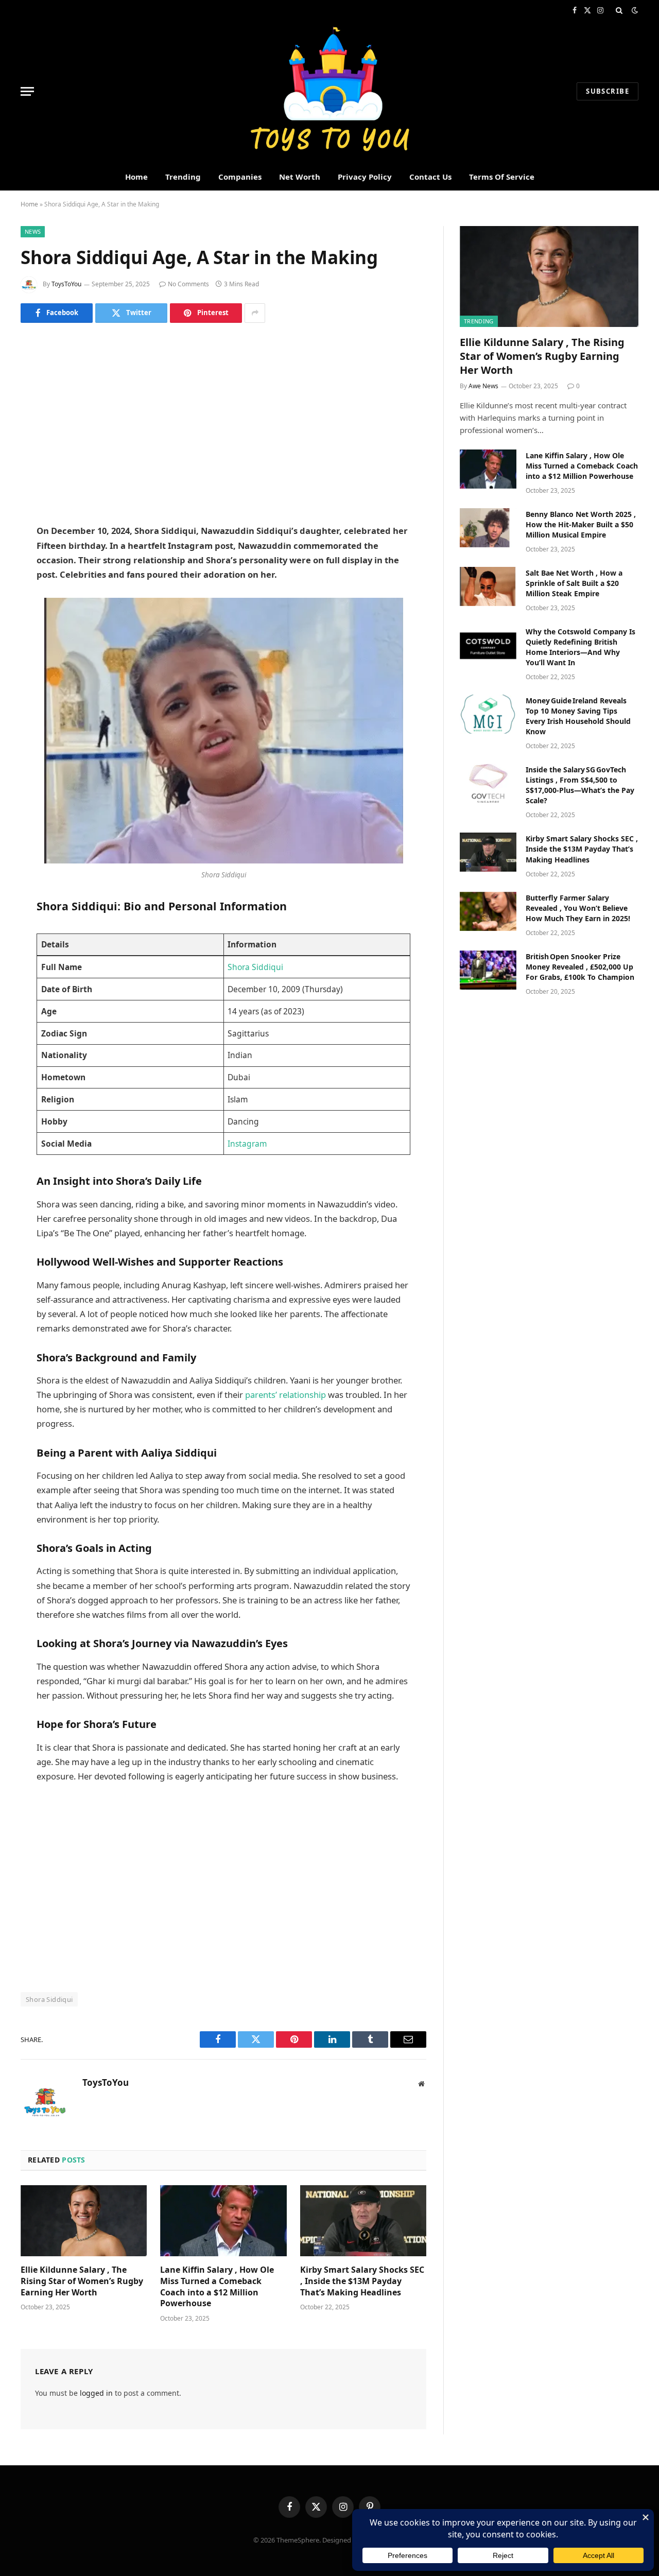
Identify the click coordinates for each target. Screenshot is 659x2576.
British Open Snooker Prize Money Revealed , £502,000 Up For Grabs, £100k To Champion (580, 967)
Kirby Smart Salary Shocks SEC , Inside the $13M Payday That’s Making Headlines (362, 2281)
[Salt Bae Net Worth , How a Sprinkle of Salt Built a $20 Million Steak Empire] (488, 586)
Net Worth (300, 177)
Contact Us (430, 177)
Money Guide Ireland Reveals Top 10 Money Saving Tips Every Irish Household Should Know (578, 716)
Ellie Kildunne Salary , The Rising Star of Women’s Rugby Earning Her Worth (82, 2281)
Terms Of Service (502, 177)
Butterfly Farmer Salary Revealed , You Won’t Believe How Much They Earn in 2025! (578, 908)
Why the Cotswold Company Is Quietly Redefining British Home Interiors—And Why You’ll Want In (580, 647)
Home (136, 177)
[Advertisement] (223, 423)
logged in (96, 2393)
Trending (183, 177)
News (33, 231)
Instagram (247, 1144)
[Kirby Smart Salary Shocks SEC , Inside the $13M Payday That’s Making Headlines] (363, 2221)
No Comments (188, 284)
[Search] (619, 10)
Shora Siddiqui (255, 967)
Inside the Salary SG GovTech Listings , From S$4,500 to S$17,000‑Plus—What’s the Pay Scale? (580, 785)
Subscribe (608, 91)
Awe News (483, 386)
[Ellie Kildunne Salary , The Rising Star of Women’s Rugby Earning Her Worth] (84, 2221)
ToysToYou (66, 284)
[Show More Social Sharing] (255, 313)
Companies (240, 177)
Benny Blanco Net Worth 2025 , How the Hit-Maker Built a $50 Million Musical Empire (581, 524)
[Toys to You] (330, 91)
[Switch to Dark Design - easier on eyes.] (634, 10)
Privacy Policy (365, 177)
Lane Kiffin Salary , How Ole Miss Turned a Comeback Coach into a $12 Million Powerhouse (217, 2287)
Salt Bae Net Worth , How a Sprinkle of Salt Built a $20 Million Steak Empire (574, 583)
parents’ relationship (285, 1395)
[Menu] (27, 91)
